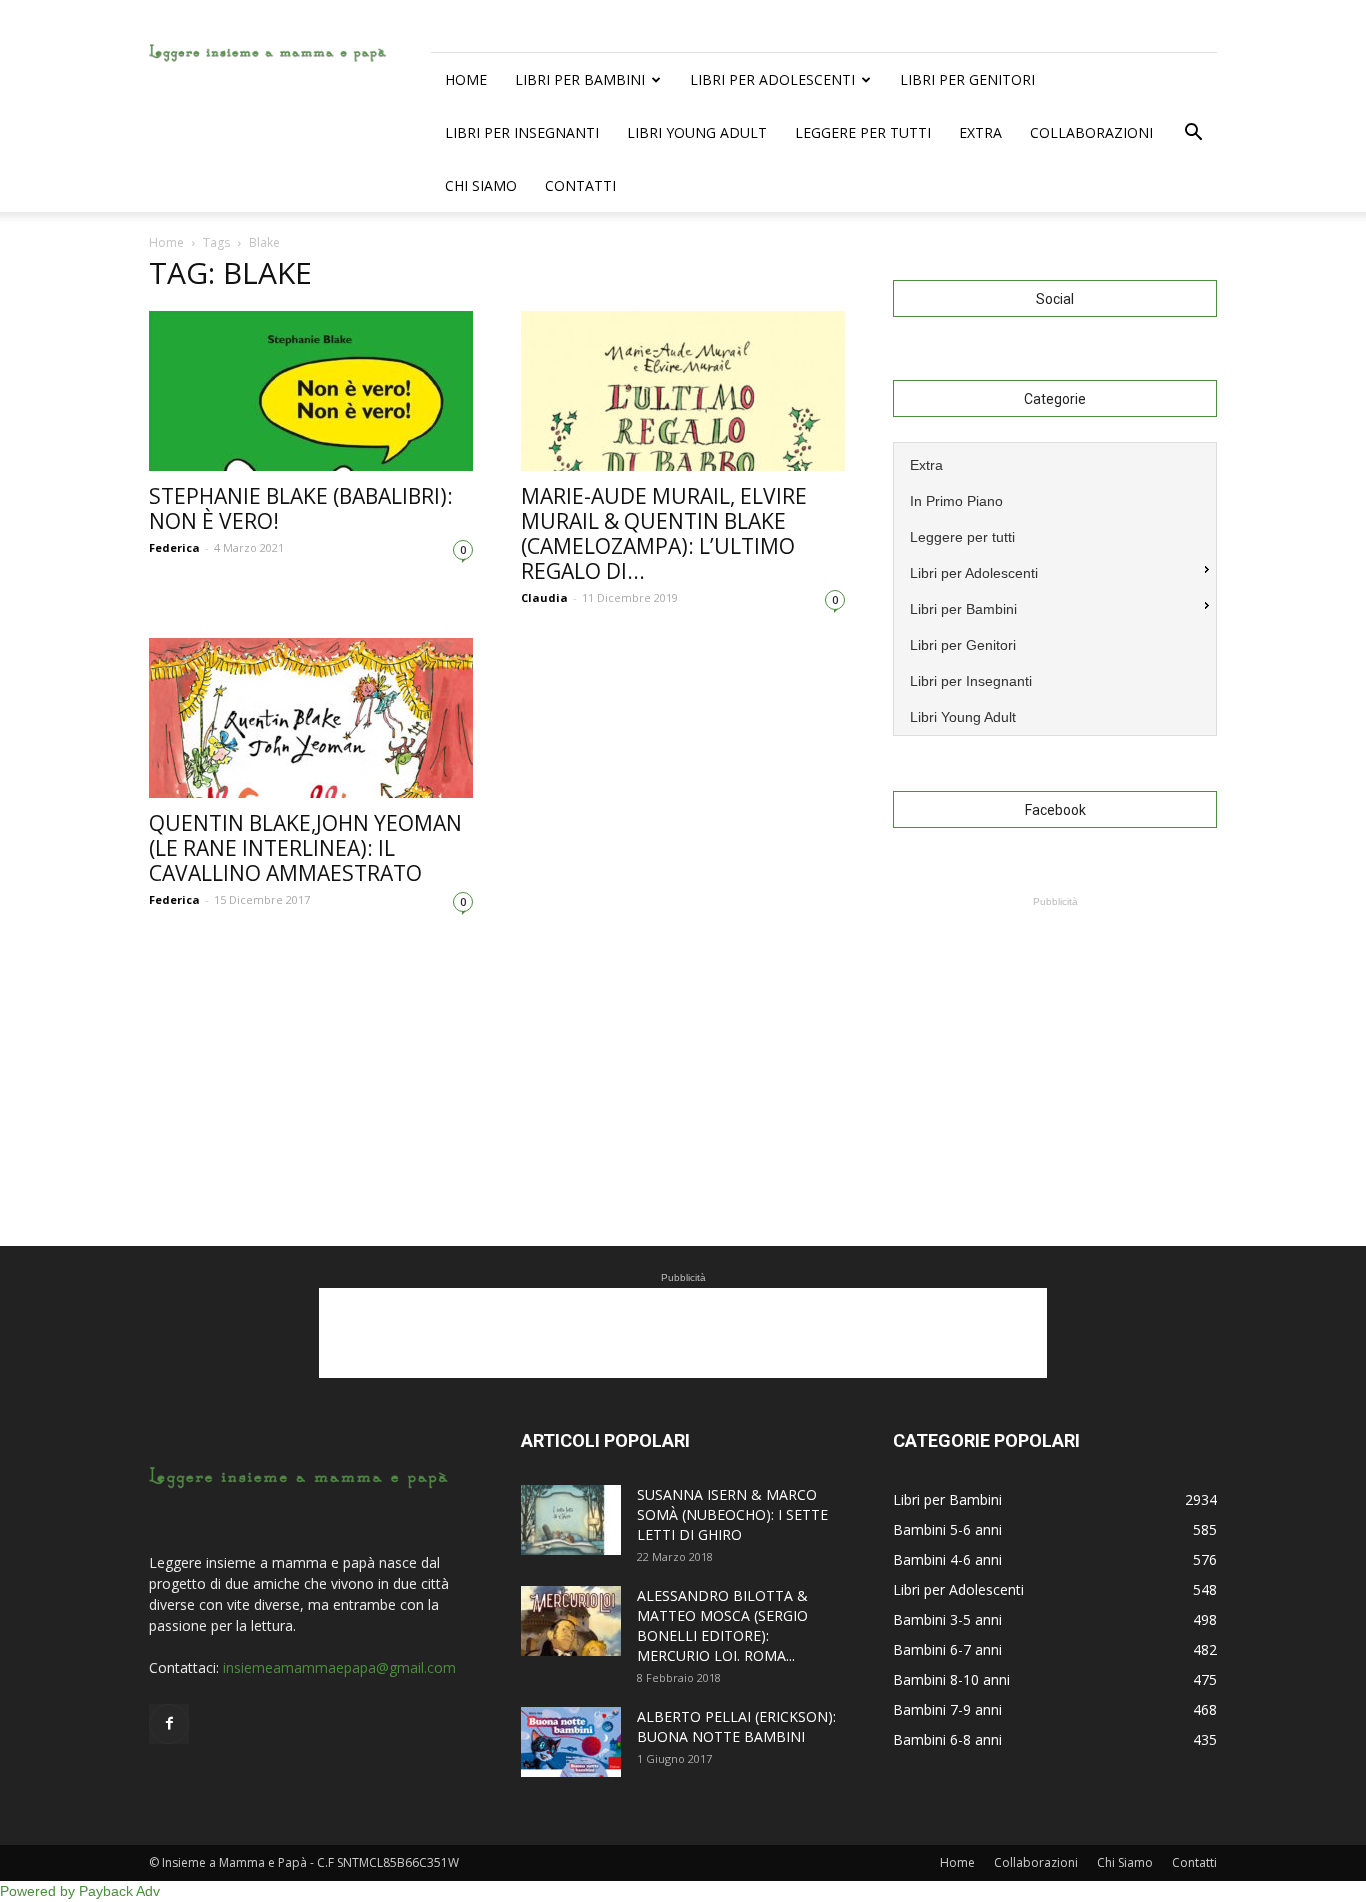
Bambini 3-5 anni (947, 1619)
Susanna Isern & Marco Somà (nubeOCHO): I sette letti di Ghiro (732, 1514)
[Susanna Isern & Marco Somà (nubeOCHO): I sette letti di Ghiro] (571, 1520)
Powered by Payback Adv (80, 1891)
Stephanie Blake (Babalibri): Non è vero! (301, 508)
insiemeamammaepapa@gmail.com (339, 1667)
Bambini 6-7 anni (947, 1649)
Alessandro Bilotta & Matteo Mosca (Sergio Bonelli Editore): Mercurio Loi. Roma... (722, 1625)
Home (466, 79)
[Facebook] (169, 1724)
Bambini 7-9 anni (947, 1709)
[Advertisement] (1055, 1037)
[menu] (1055, 589)
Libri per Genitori (967, 79)
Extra (980, 132)
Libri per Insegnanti (522, 132)
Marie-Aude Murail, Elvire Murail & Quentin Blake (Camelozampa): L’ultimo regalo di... (664, 533)
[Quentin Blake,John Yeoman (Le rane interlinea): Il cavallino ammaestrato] (311, 718)
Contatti (580, 185)
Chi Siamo (481, 185)
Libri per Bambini (580, 79)
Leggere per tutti (863, 132)
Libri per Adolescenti (772, 79)
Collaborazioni (1091, 132)
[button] (1193, 133)
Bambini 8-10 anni (951, 1679)
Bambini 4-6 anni (947, 1559)
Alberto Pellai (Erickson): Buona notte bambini (736, 1726)
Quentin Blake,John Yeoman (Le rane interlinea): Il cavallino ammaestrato (305, 848)
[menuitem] (1055, 463)
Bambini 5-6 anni (947, 1529)
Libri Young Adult (697, 132)
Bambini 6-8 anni (947, 1739)
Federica (174, 547)
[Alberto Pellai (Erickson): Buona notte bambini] (571, 1742)
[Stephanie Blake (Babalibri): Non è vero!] (311, 391)
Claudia (544, 597)
